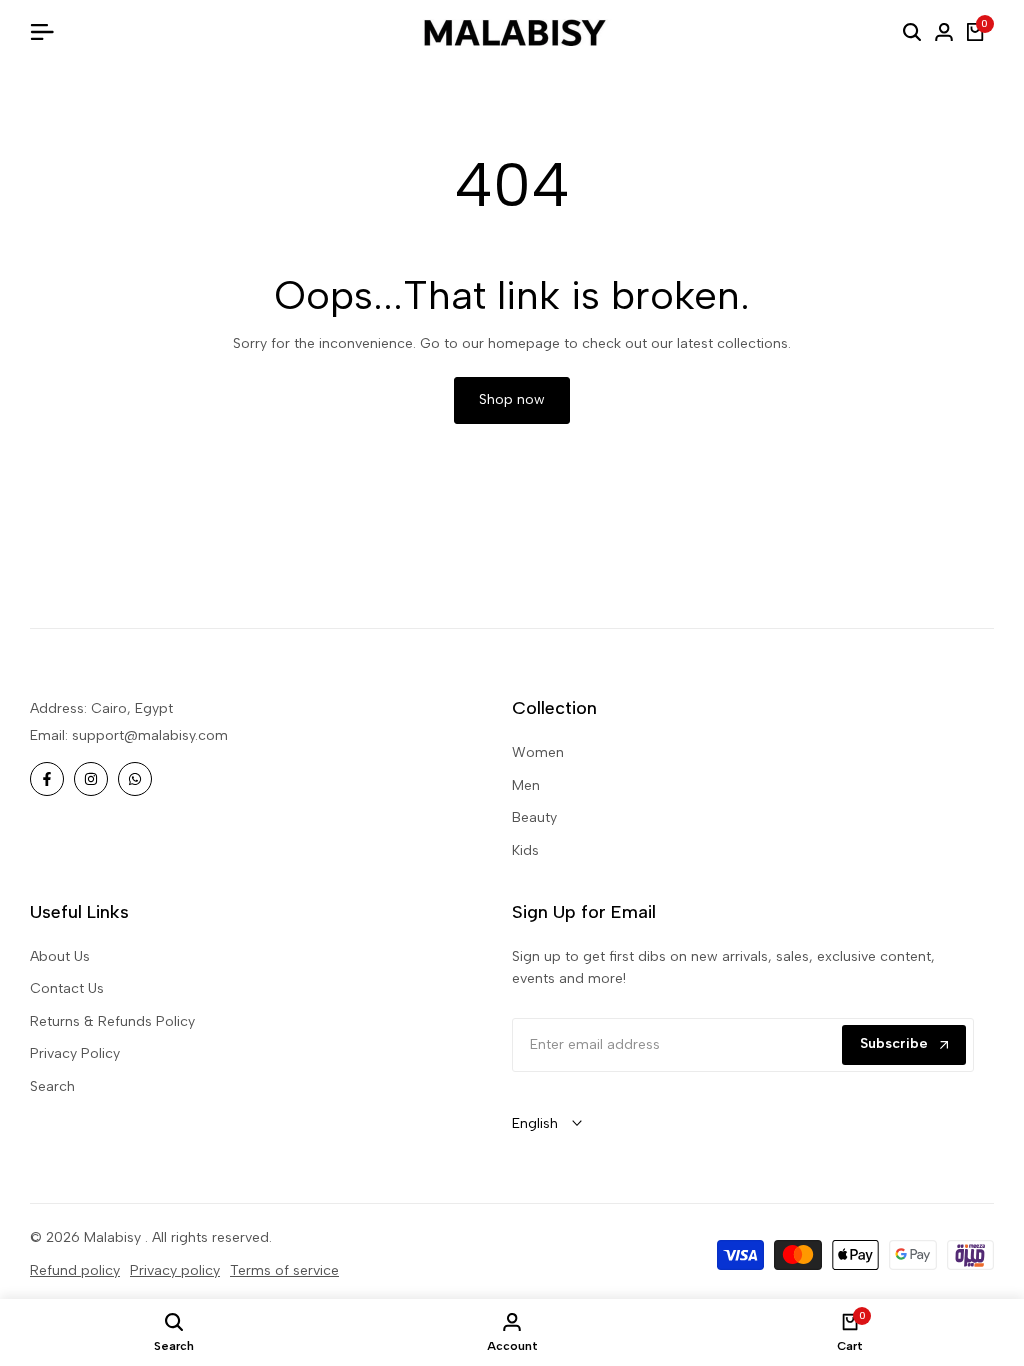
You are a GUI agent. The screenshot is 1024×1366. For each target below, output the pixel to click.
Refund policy (75, 1270)
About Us (60, 956)
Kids (525, 850)
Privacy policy (175, 1270)
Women (538, 752)
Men (526, 785)
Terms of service (284, 1270)
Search (52, 1086)
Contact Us (67, 988)
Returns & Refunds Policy (112, 1021)
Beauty (534, 817)
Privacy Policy (75, 1053)
